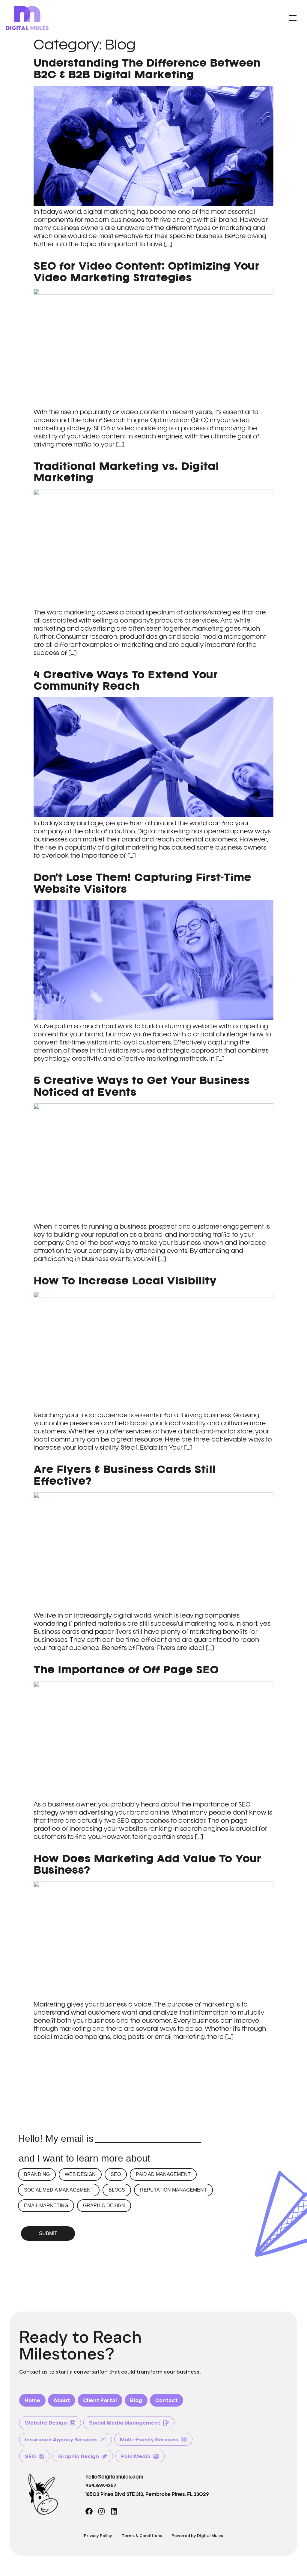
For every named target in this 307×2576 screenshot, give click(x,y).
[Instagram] (102, 2511)
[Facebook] (89, 2511)
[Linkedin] (114, 2511)
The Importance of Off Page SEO (126, 1670)
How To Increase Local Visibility (125, 1281)
